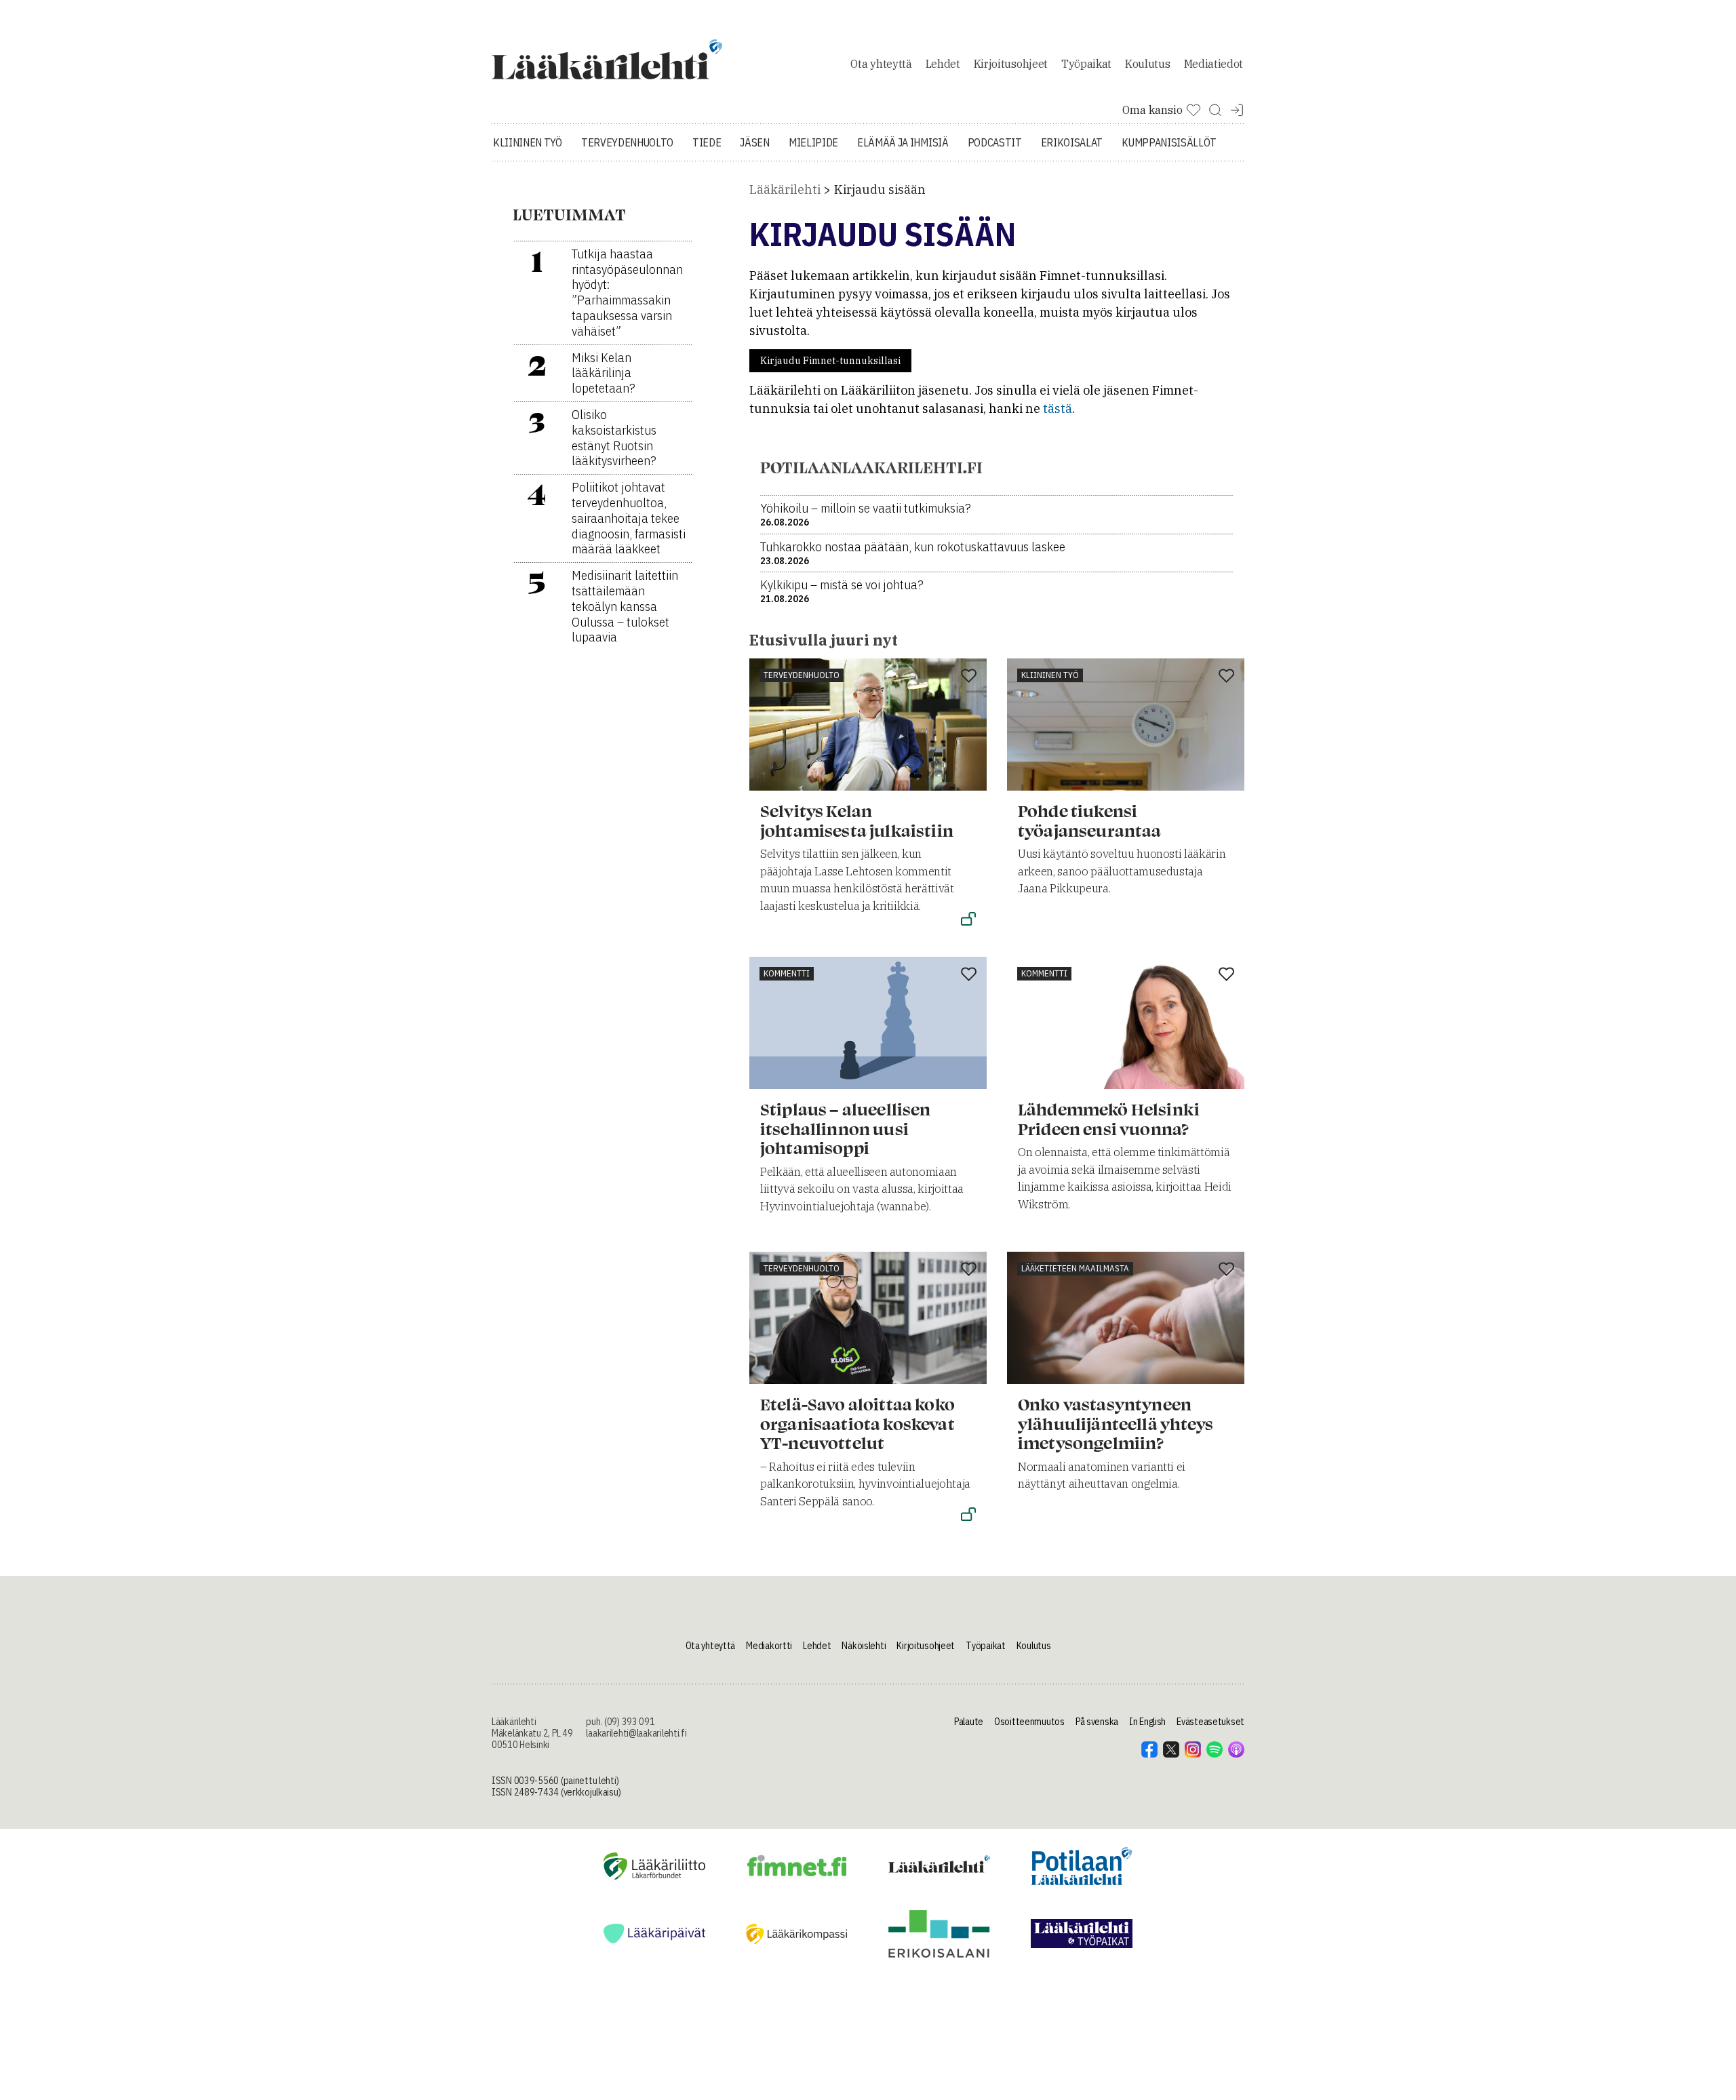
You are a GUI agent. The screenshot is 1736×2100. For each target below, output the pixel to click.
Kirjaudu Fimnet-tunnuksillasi (830, 361)
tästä (1058, 409)
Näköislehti (864, 1646)
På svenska (1097, 1722)
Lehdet (943, 64)
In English (1147, 1722)
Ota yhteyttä (881, 64)
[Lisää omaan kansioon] (969, 677)
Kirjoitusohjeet (1011, 64)
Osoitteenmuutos (1029, 1722)
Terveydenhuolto (627, 142)
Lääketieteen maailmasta (1075, 1268)
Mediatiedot (1214, 64)
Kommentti (787, 973)
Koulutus (1147, 64)
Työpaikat (1086, 64)
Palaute (969, 1722)
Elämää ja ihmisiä (903, 142)
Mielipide (813, 142)
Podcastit (995, 142)
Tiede (707, 142)
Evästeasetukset (1210, 1722)
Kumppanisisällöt (1169, 142)
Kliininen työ (528, 142)
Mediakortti (769, 1646)
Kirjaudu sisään (880, 190)
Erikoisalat (1072, 142)
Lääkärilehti (785, 190)
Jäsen (754, 142)
